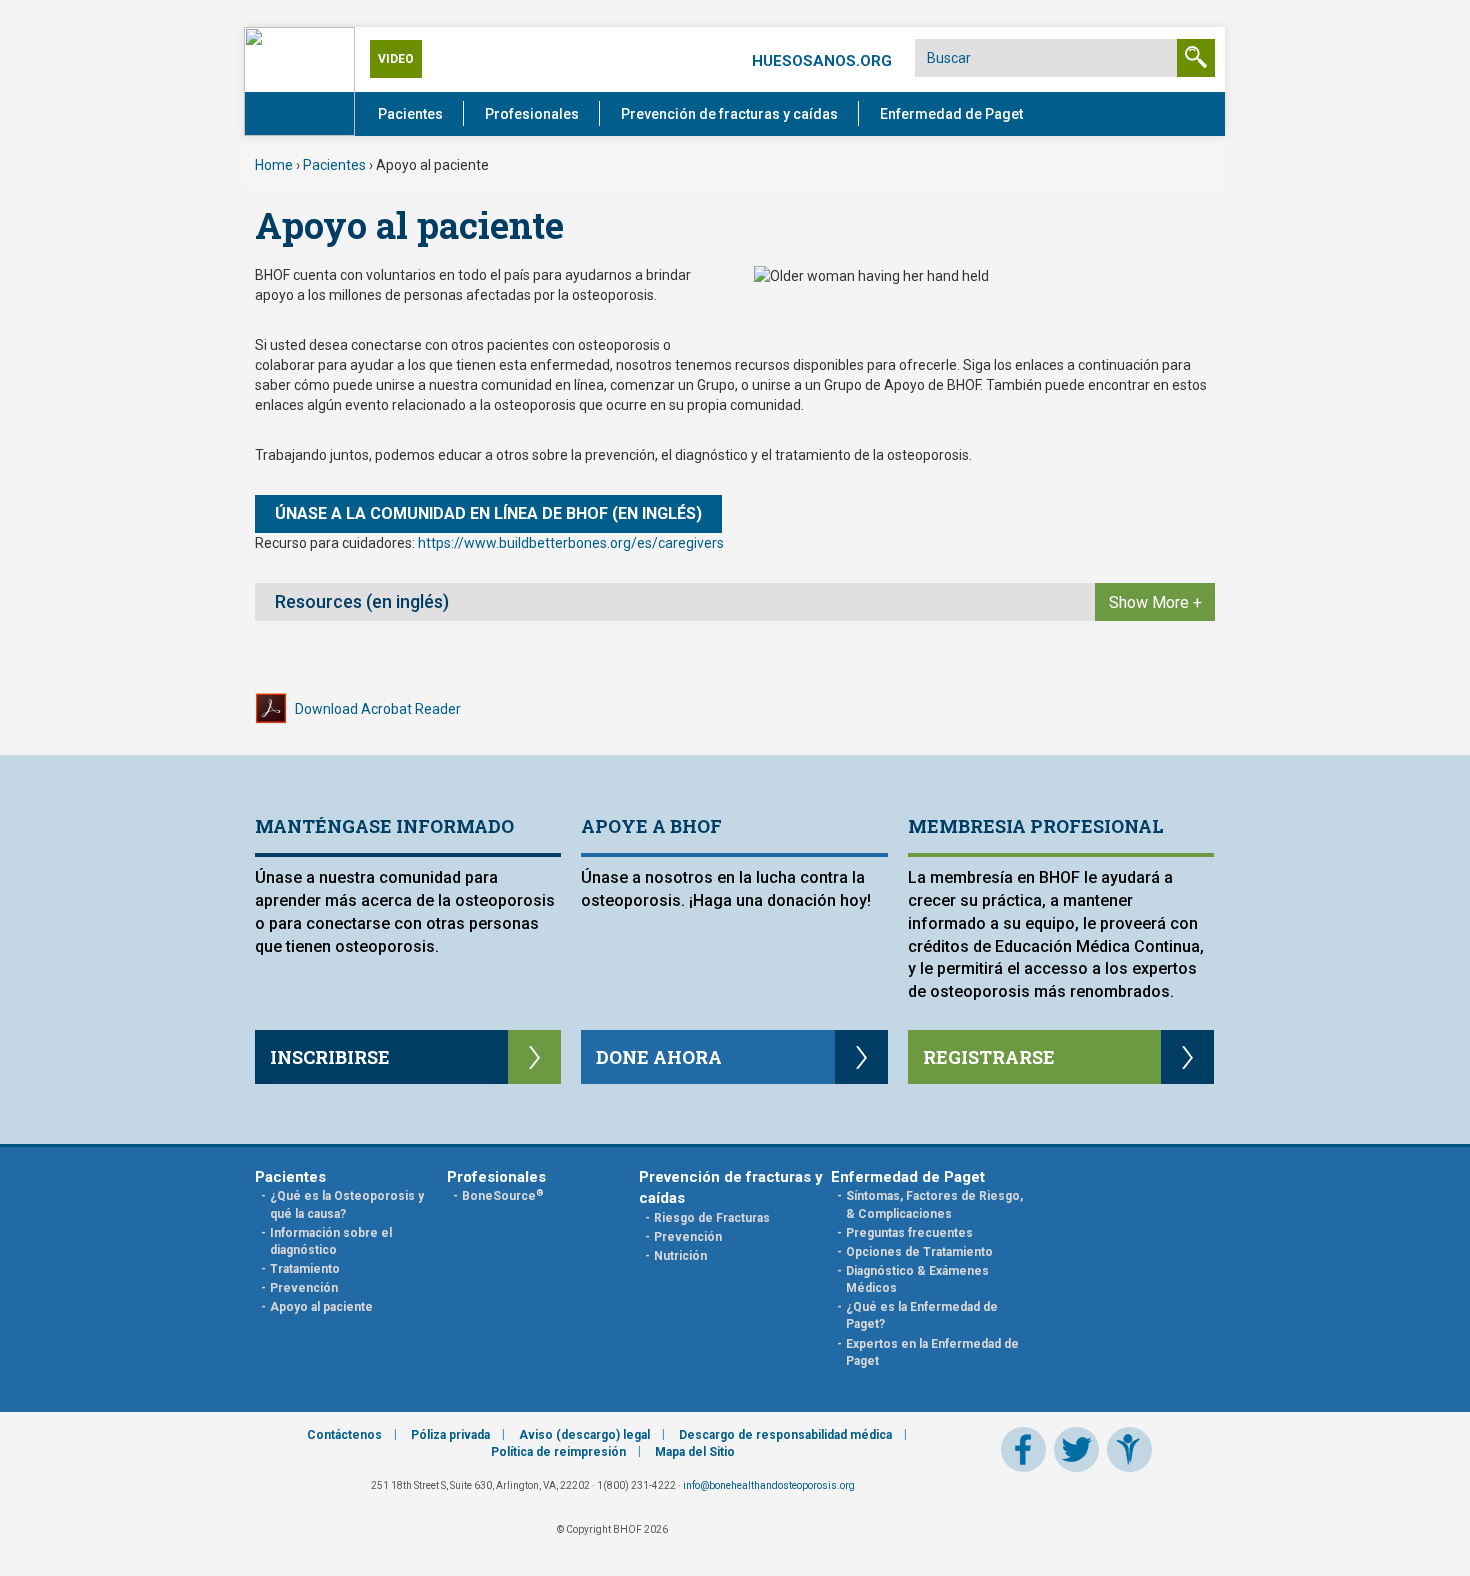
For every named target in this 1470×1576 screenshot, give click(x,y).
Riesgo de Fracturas (712, 1218)
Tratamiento (305, 1269)
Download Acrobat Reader (378, 709)
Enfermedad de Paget (951, 114)
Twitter (1076, 1449)
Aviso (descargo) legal (584, 1435)
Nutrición (680, 1256)
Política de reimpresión (558, 1452)
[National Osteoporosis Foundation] (299, 79)
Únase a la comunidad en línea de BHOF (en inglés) (488, 513)
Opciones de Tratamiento (919, 1252)
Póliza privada (450, 1435)
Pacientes (410, 114)
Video (396, 59)
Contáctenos (344, 1435)
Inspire (1129, 1449)
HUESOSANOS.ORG (822, 61)
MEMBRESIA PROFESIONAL (1036, 826)
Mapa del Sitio (695, 1452)
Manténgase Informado (384, 826)
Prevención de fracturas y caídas (729, 114)
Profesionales (532, 114)
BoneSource (503, 1196)
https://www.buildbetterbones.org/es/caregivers (571, 543)
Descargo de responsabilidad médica (785, 1435)
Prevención (304, 1288)
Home (274, 165)
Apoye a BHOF (651, 826)
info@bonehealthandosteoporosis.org (769, 1485)
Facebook (1023, 1449)
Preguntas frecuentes (909, 1233)
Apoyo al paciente (321, 1307)
